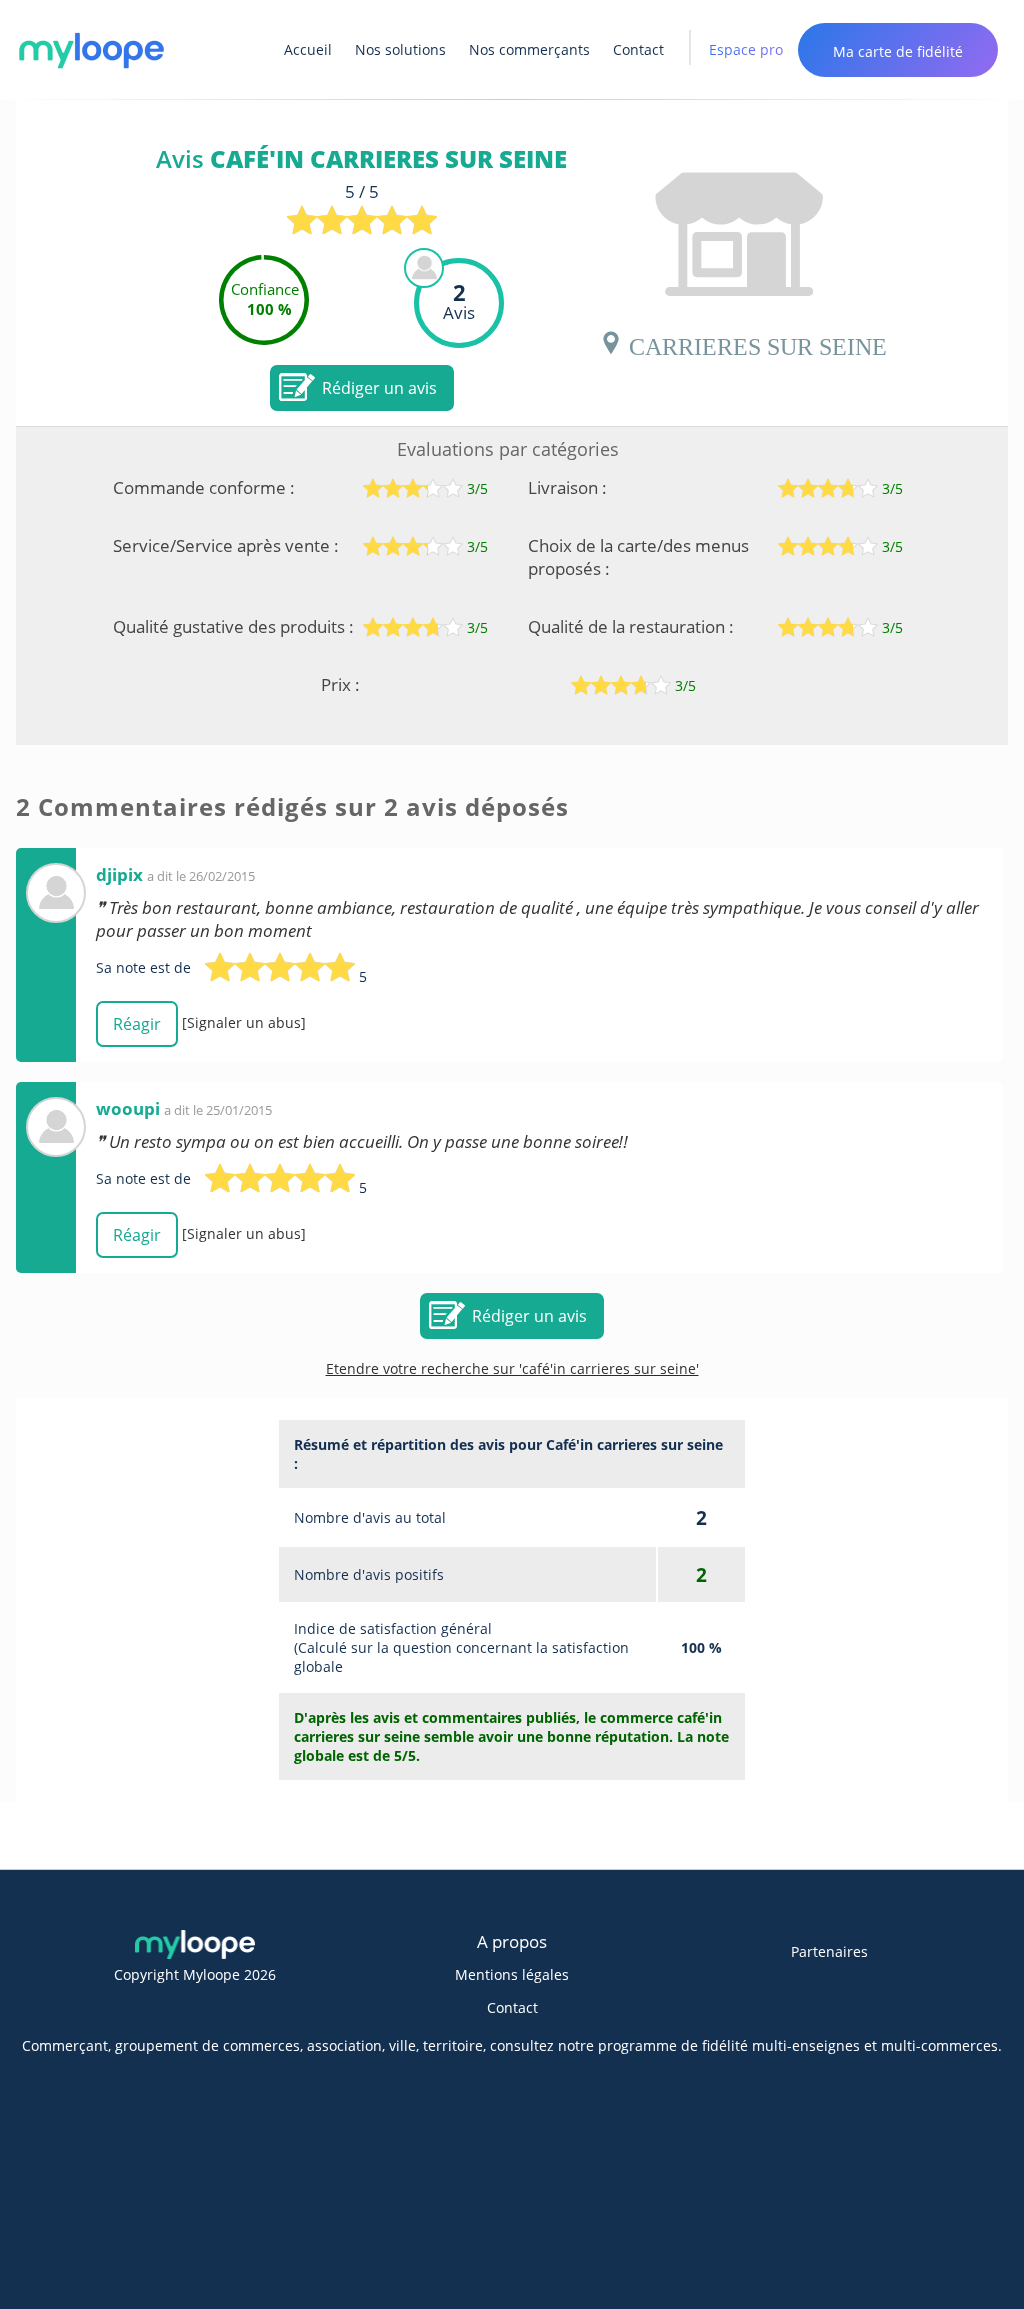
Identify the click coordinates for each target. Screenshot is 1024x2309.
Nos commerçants (529, 49)
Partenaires (829, 1951)
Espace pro (746, 49)
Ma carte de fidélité (898, 51)
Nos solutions (400, 49)
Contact (638, 49)
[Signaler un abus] (244, 1022)
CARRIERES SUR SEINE (755, 343)
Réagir (137, 1024)
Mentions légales (512, 1974)
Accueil (308, 49)
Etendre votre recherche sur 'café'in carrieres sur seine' (512, 1368)
